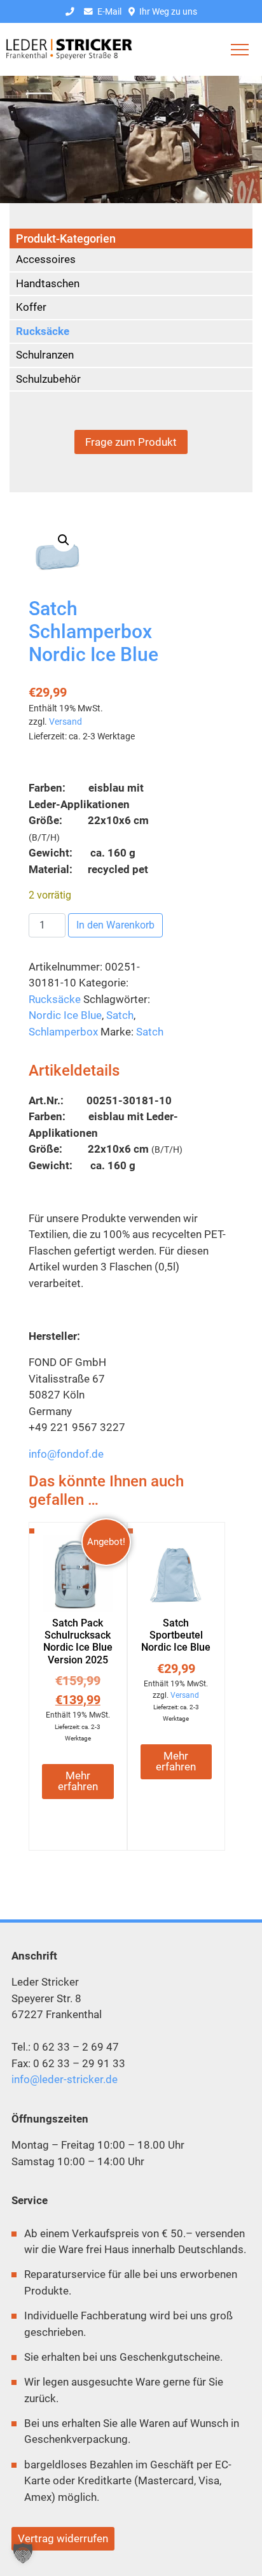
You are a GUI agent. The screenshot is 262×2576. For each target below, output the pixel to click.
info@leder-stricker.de (65, 2079)
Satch (120, 1015)
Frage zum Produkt (131, 442)
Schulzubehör (48, 379)
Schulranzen (45, 355)
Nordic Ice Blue (65, 1015)
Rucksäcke (55, 999)
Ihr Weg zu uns (167, 11)
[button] (64, 540)
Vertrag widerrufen (63, 2538)
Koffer (31, 307)
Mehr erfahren (78, 1781)
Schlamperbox (63, 1032)
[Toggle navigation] (240, 50)
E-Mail (108, 11)
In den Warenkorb (115, 925)
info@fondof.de (66, 1454)
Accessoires (46, 259)
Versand (65, 722)
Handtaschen (48, 283)
